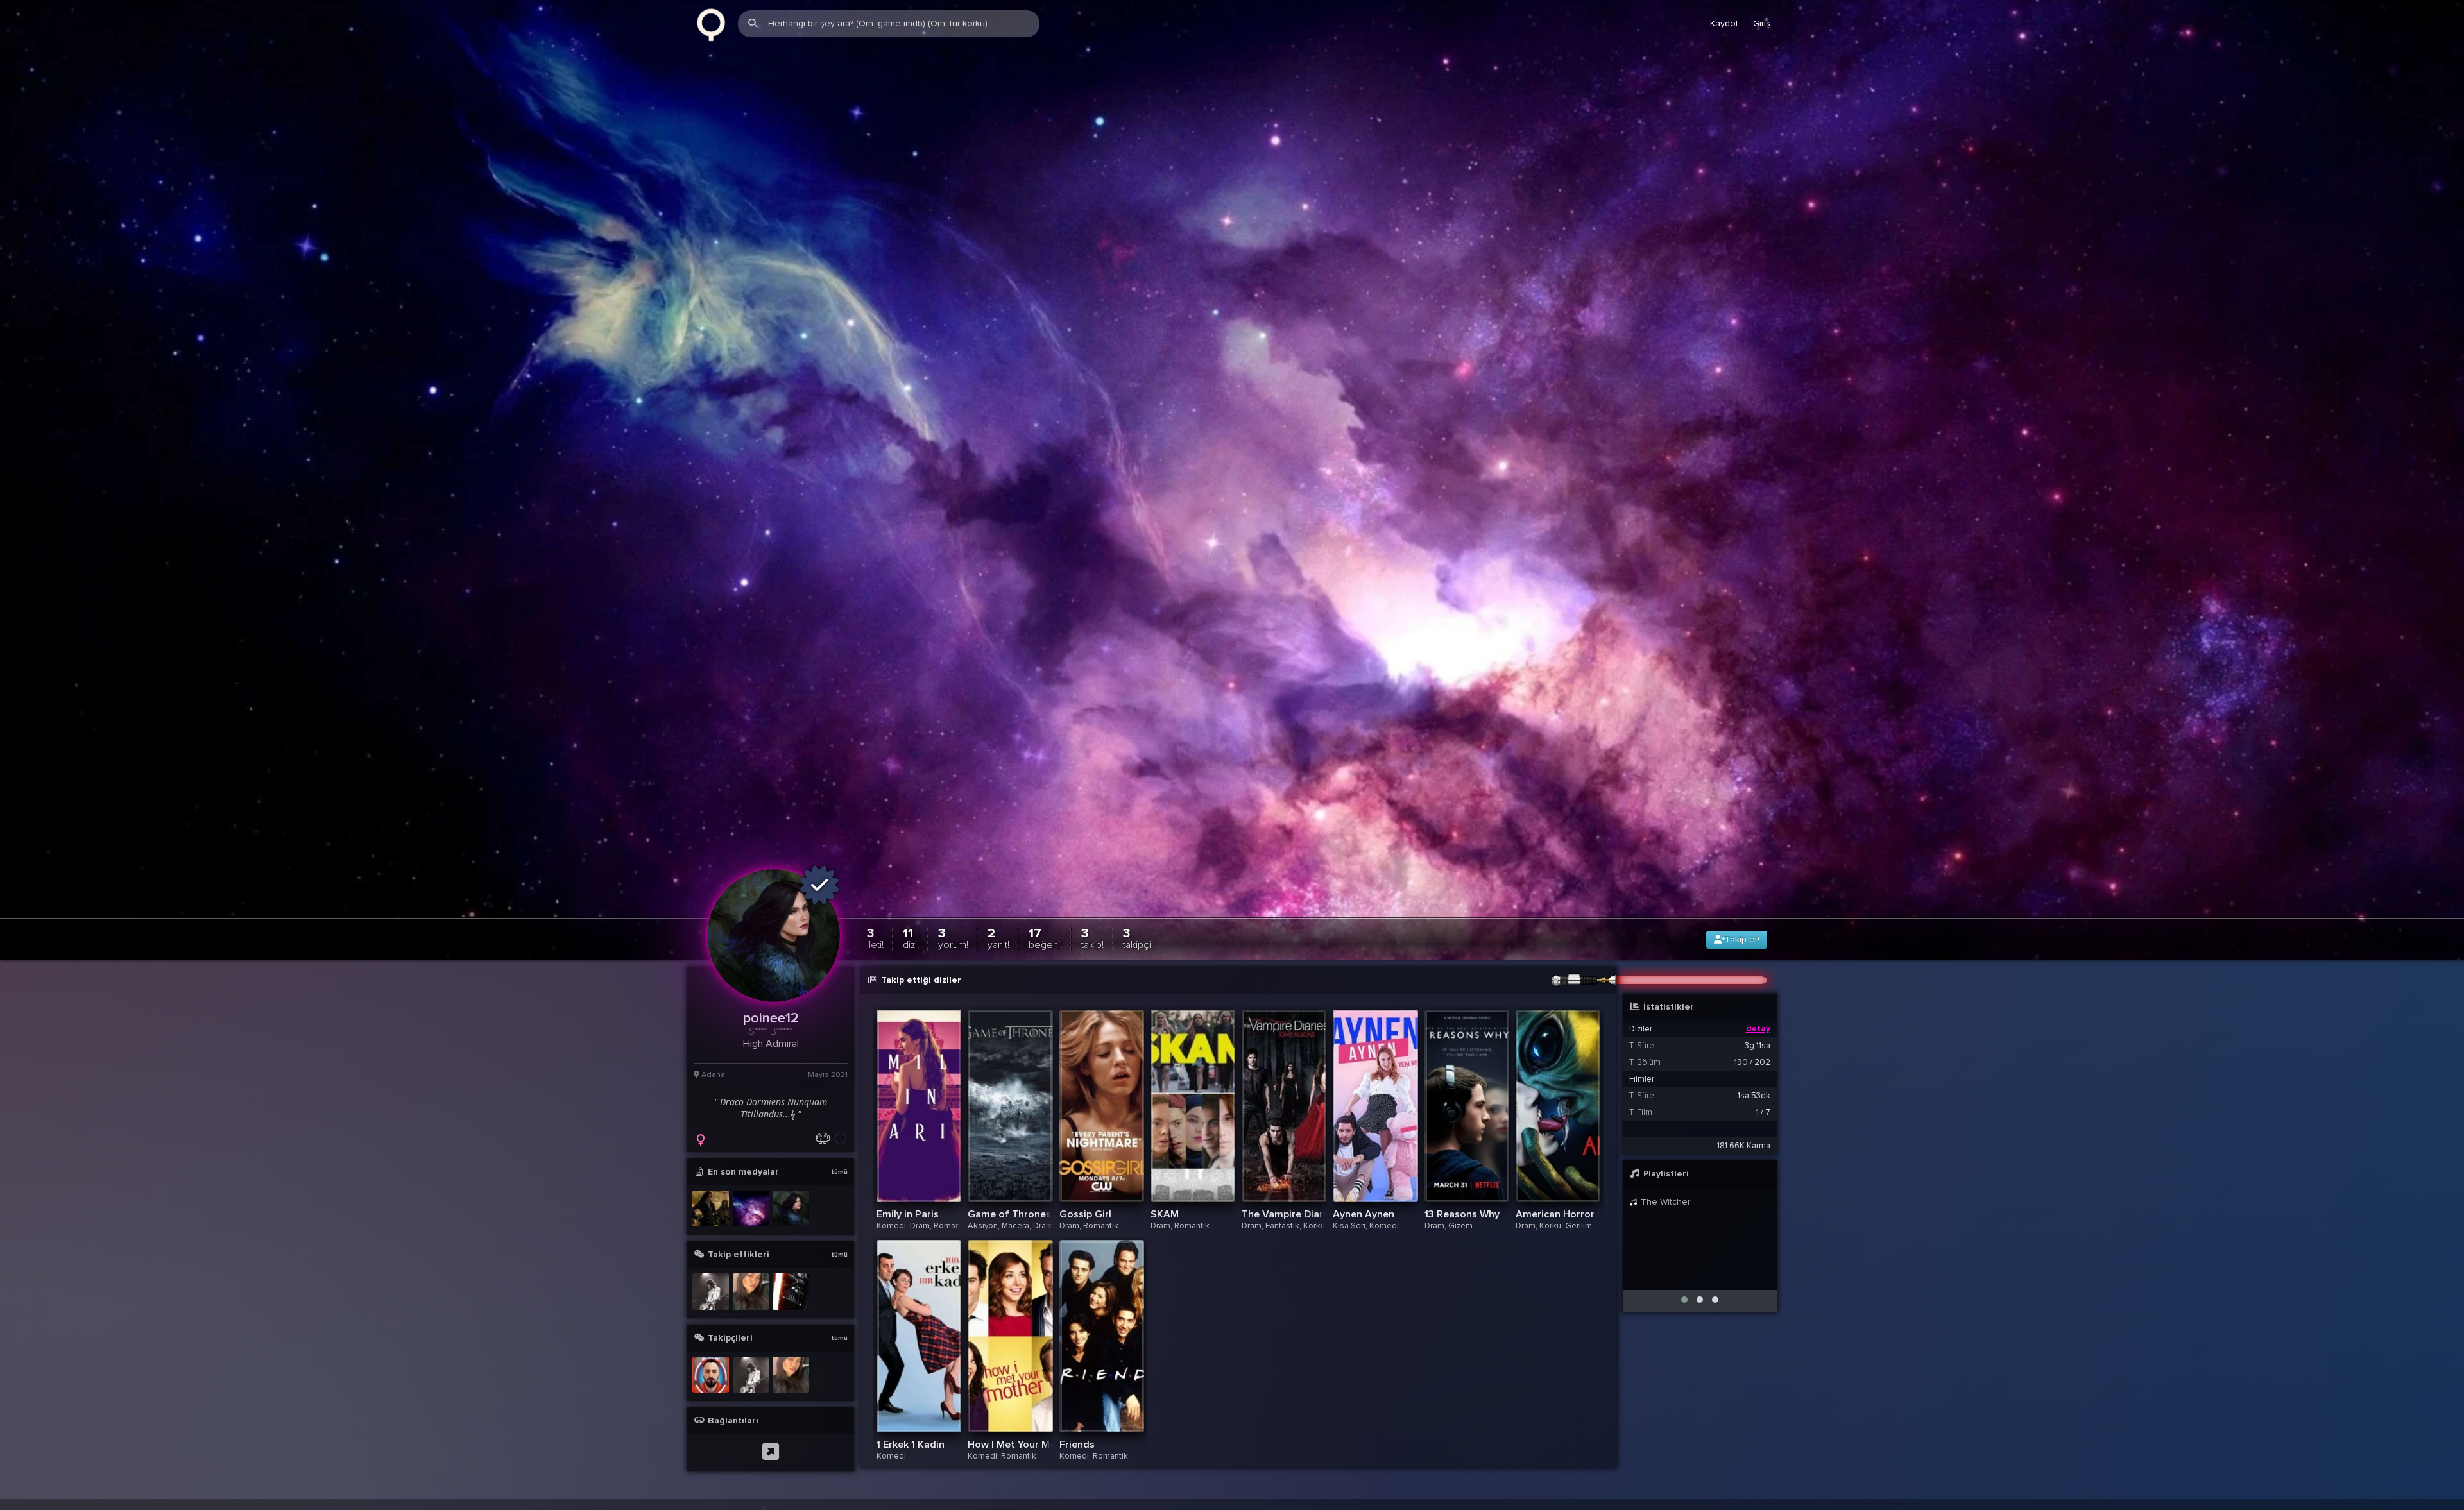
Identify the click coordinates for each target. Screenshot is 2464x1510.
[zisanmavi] (751, 1297)
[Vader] (791, 1297)
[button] (1684, 1305)
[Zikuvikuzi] (711, 24)
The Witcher (1664, 1207)
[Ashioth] (711, 1380)
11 (911, 943)
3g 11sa (1758, 1051)
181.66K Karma (1744, 1151)
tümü (839, 1177)
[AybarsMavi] (711, 1297)
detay (1758, 1034)
